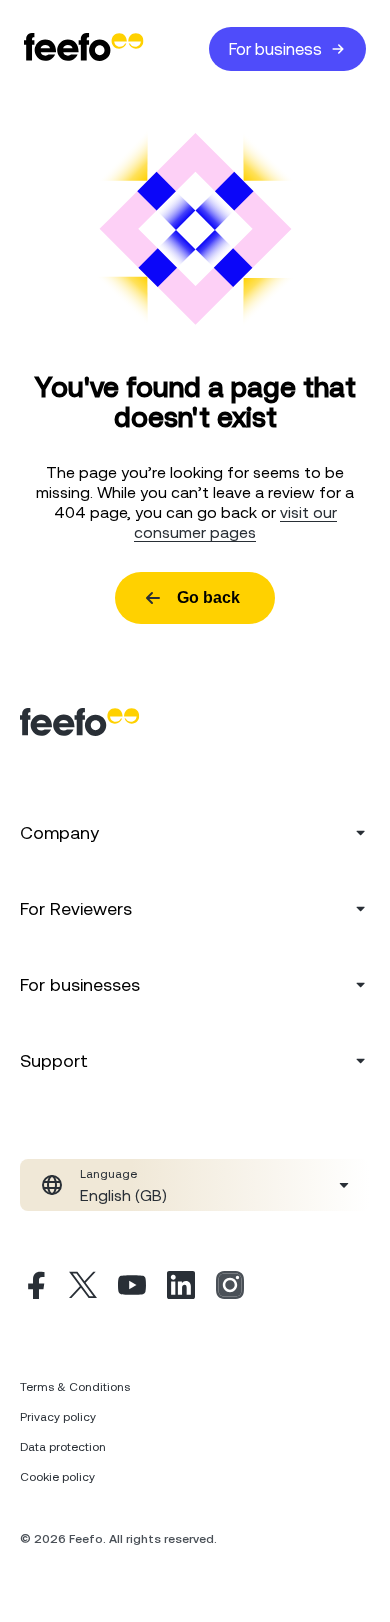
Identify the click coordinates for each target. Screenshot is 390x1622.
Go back (208, 597)
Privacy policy (58, 1417)
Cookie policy (57, 1477)
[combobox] (195, 1185)
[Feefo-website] (84, 48)
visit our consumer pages (235, 522)
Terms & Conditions (75, 1387)
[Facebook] (34, 1288)
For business (275, 49)
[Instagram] (230, 1288)
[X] (83, 1288)
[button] (195, 1185)
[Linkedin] (181, 1288)
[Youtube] (132, 1288)
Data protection (63, 1447)
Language (108, 1174)
